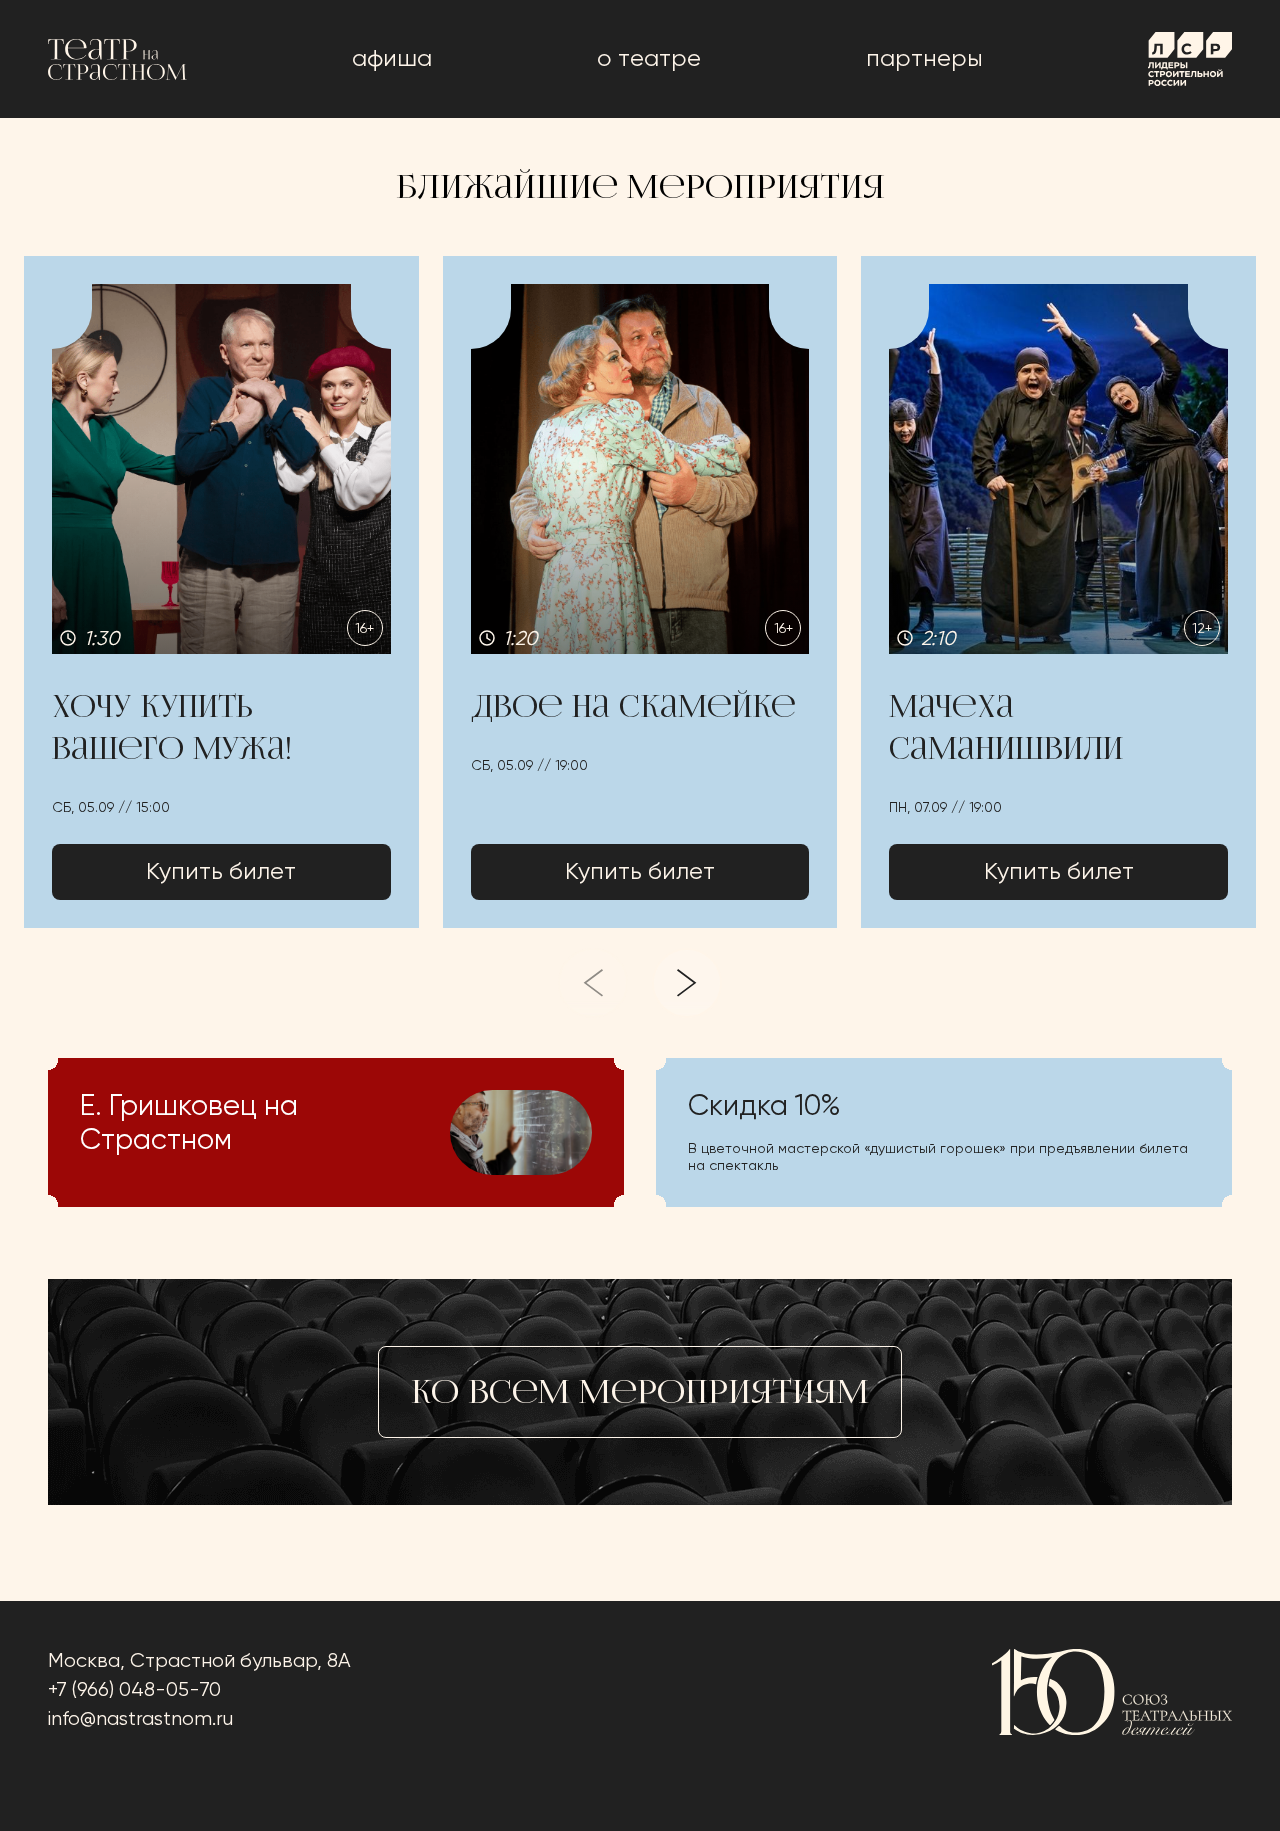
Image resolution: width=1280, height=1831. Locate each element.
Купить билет (221, 872)
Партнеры (924, 59)
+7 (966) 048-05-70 (134, 1690)
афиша (392, 59)
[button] (221, 591)
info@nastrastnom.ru (140, 1719)
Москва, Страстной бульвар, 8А (199, 1661)
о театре (649, 59)
